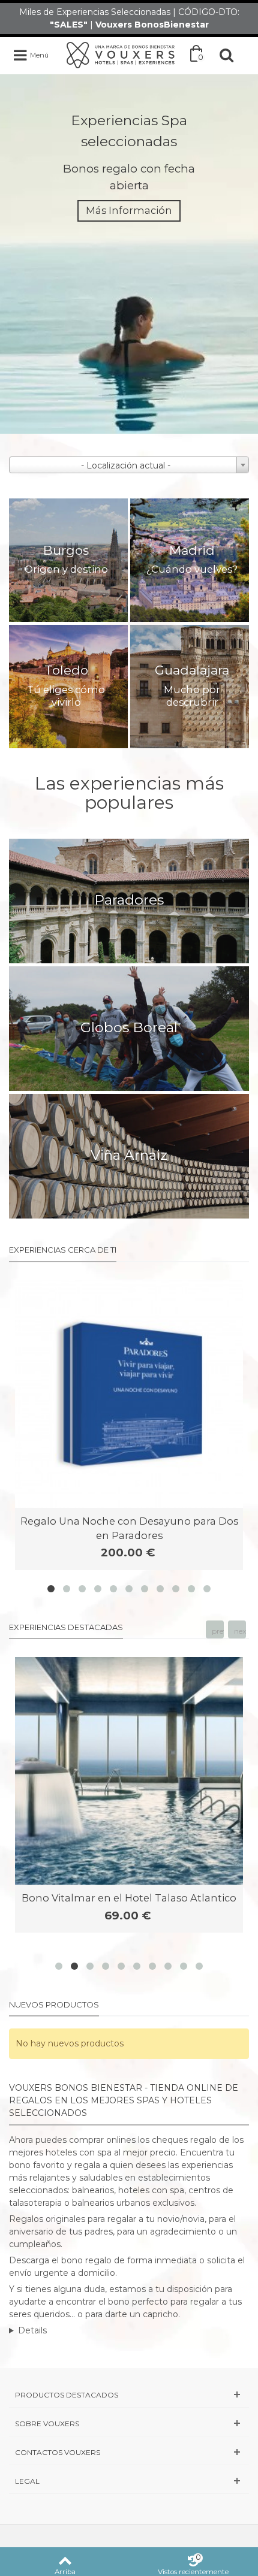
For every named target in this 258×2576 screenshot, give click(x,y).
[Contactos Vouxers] (129, 2452)
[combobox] (129, 465)
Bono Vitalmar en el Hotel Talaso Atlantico (129, 1898)
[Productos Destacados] (129, 2395)
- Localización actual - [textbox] (126, 465)
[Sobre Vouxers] (129, 2424)
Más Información (129, 210)
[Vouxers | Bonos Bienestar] (121, 55)
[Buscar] (227, 55)
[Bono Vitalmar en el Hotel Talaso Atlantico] (129, 1771)
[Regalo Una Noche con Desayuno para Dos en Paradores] (129, 1394)
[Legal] (129, 2481)
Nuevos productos (54, 2004)
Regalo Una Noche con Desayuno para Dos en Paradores (129, 1528)
